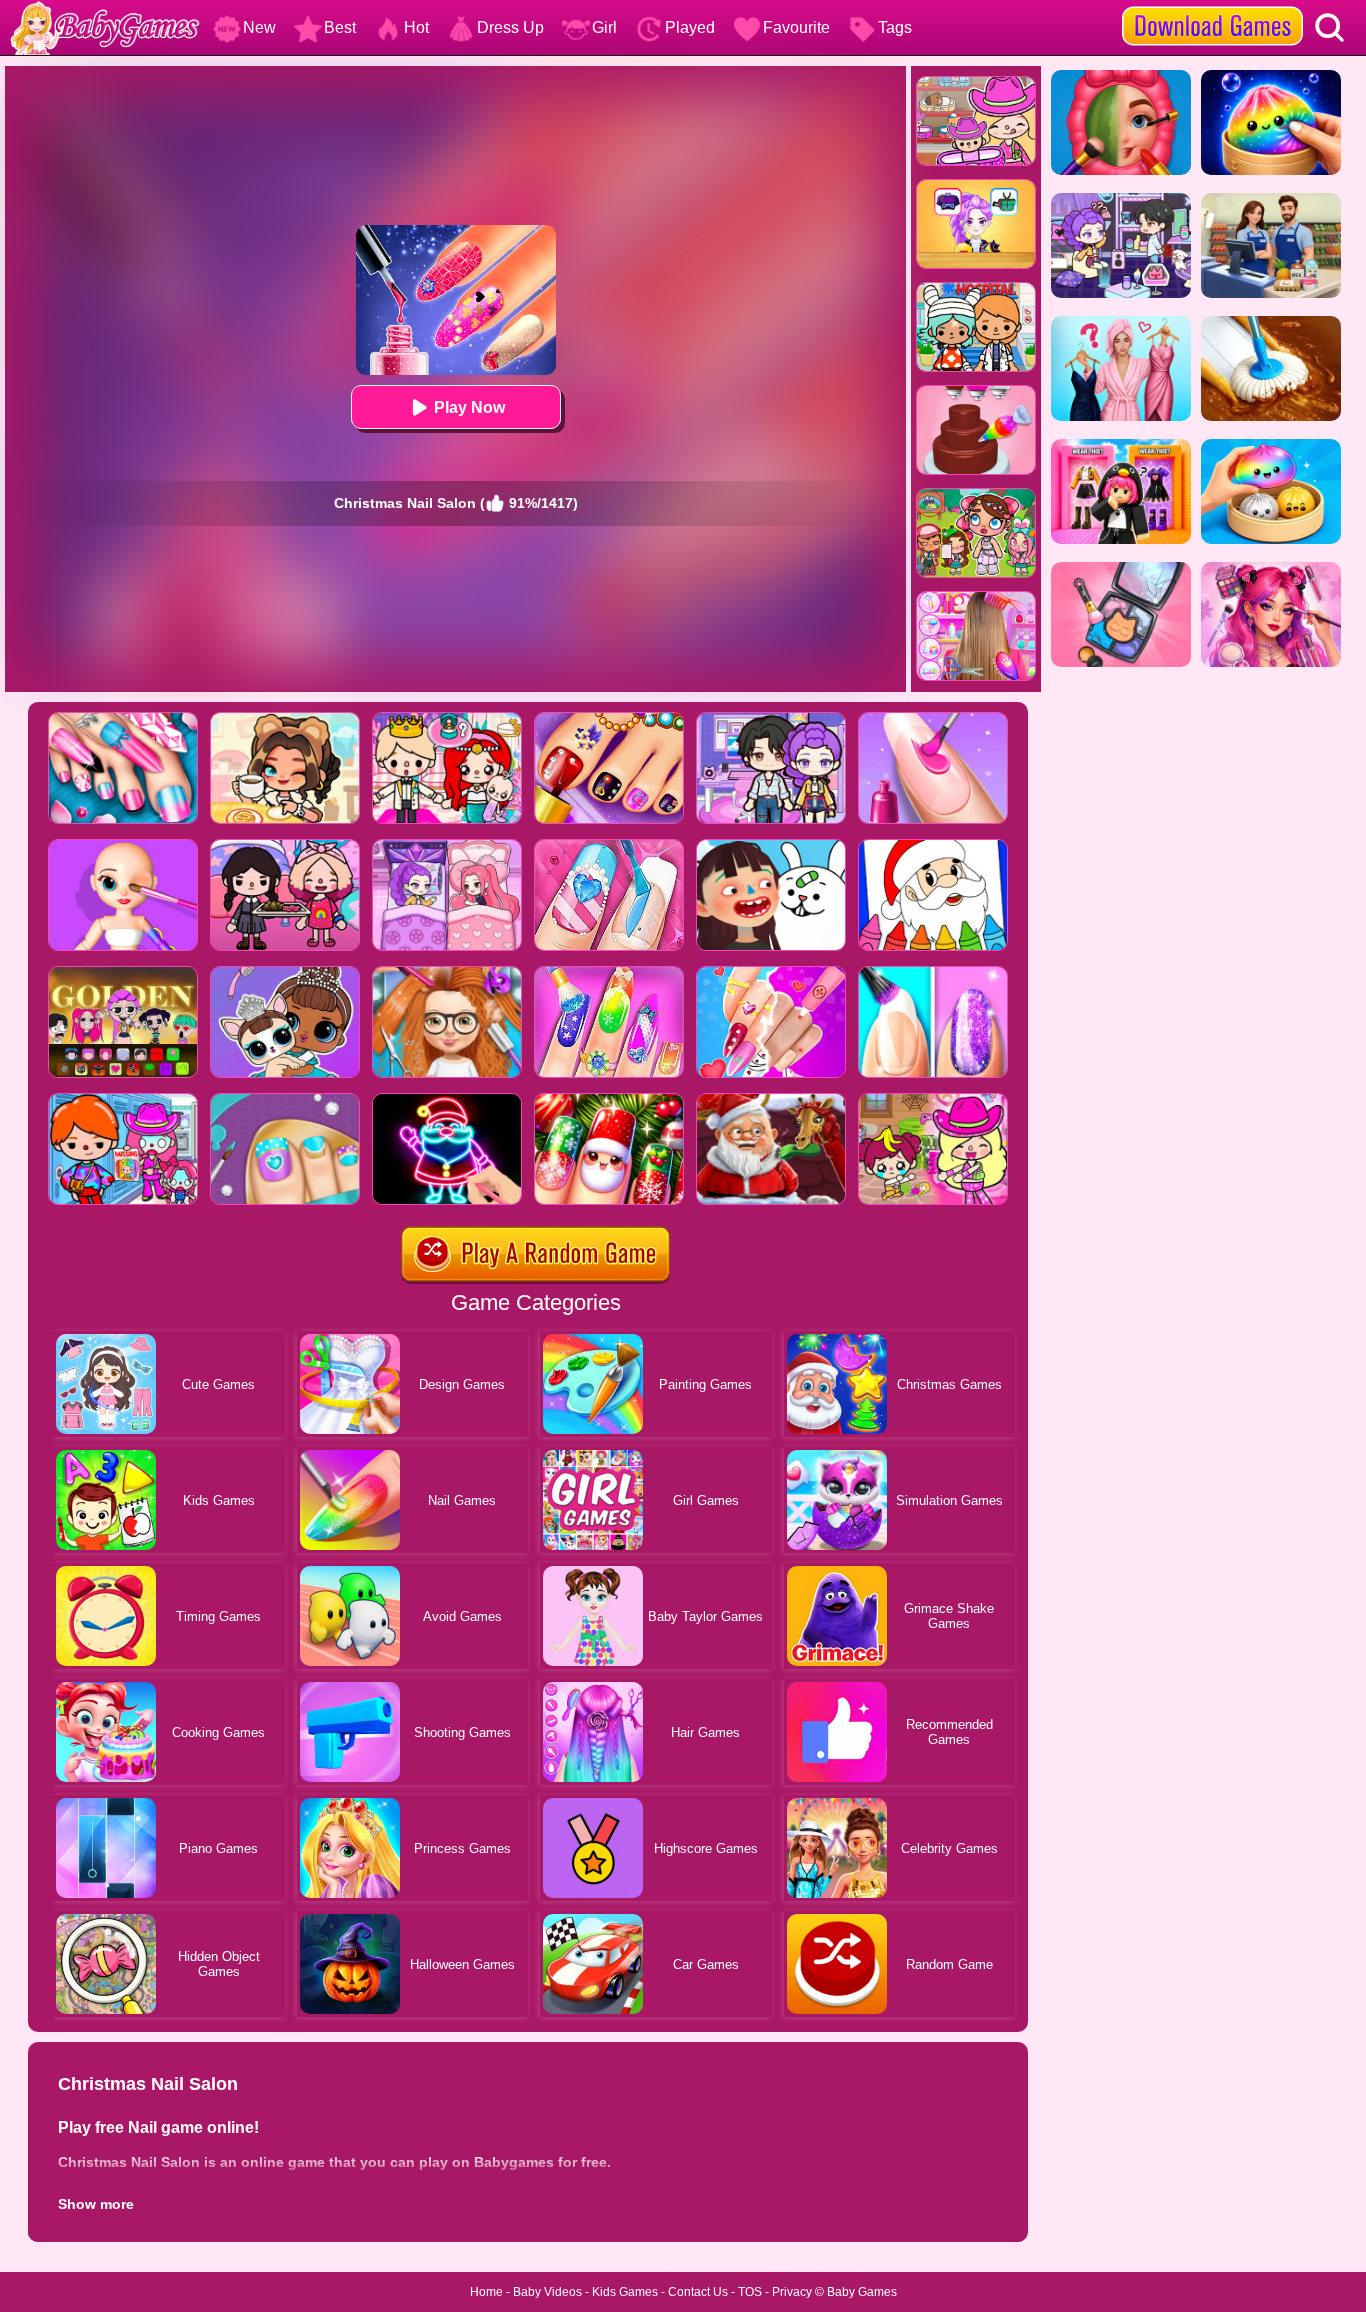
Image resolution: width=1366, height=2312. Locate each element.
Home (486, 2292)
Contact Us (698, 2292)
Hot (416, 27)
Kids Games (625, 2292)
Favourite (796, 27)
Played (690, 27)
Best (340, 27)
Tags (895, 27)
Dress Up (510, 27)
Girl (604, 27)
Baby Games (862, 2292)
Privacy (792, 2292)
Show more (96, 2204)
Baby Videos (547, 2292)
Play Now (469, 407)
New (259, 27)
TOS (750, 2292)
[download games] (1212, 7)
